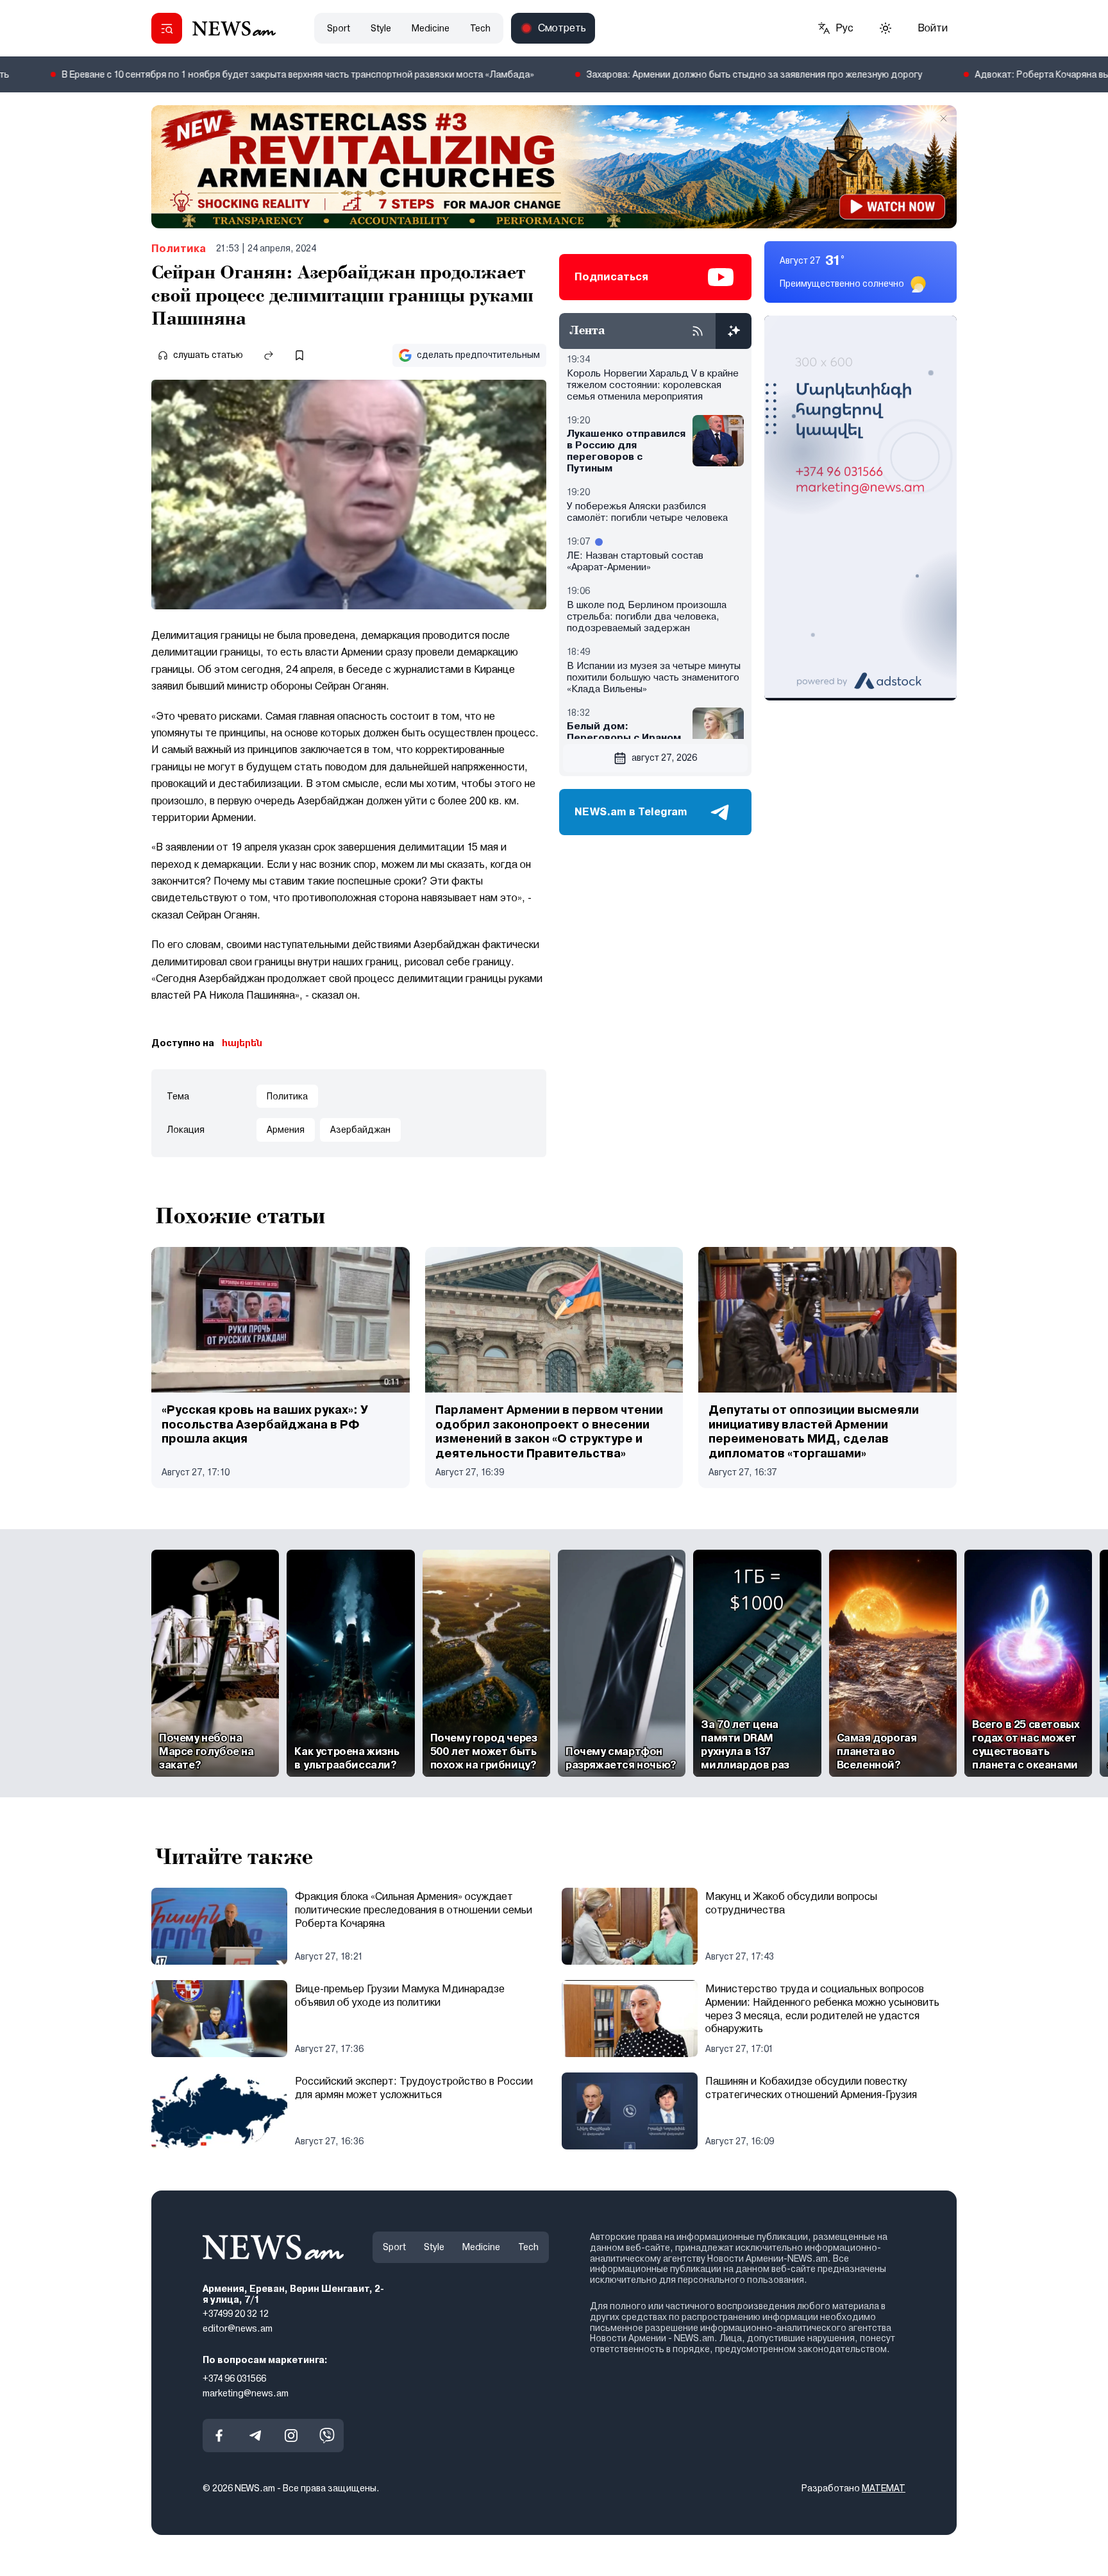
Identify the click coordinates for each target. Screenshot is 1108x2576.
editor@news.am (238, 2328)
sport (339, 28)
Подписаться (611, 277)
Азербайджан (360, 1130)
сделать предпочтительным (478, 355)
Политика (179, 249)
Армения (286, 1130)
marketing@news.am (246, 2393)
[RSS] (698, 331)
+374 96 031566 (234, 2378)
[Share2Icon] (269, 355)
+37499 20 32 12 (236, 2314)
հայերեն (242, 1043)
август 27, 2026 (664, 758)
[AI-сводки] (734, 331)
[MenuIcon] (167, 28)
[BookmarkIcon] (299, 355)
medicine (431, 28)
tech (480, 28)
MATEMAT (884, 2488)
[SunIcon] (886, 28)
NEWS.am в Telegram (631, 812)
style (381, 28)
